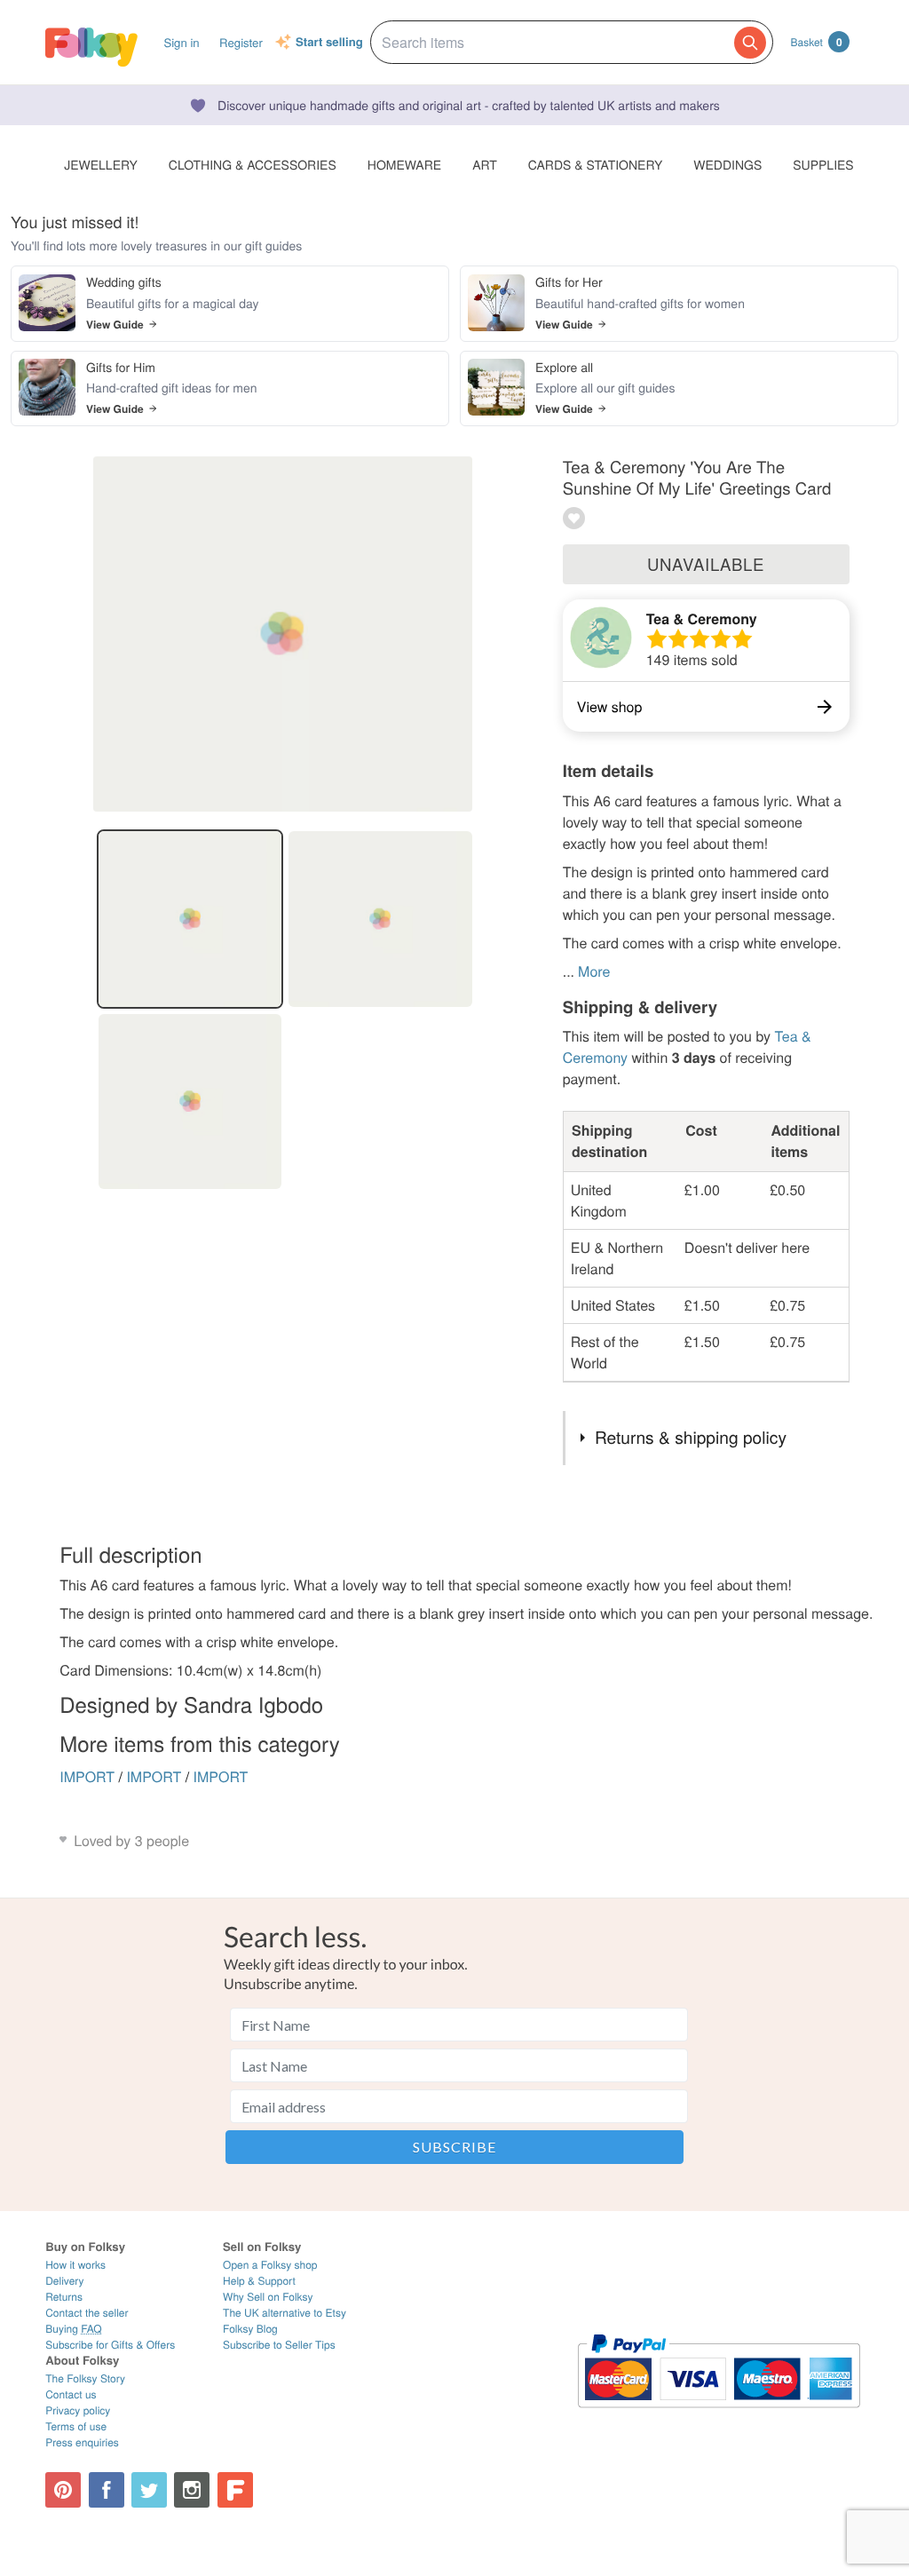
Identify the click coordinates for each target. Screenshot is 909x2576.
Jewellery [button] (101, 164)
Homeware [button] (404, 164)
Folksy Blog (250, 2329)
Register (241, 42)
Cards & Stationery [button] (595, 164)
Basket (817, 42)
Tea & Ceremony (702, 618)
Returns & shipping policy (691, 1437)
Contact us (71, 2394)
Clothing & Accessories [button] (253, 164)
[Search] (750, 43)
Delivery (64, 2281)
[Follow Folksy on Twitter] (149, 2490)
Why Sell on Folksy (268, 2297)
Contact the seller (87, 2313)
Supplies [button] (823, 164)
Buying (74, 2329)
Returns (64, 2297)
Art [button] (485, 164)
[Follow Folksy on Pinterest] (63, 2490)
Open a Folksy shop (270, 2265)
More (594, 971)
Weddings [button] (727, 164)
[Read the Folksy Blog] (235, 2490)
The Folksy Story (85, 2378)
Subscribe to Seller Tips (279, 2345)
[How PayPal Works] (719, 2416)
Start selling (329, 43)
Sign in (181, 42)
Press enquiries (82, 2442)
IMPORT (87, 1776)
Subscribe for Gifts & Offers (110, 2345)
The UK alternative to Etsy (285, 2313)
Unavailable (706, 564)
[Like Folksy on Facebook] (107, 2490)
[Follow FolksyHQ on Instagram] (192, 2490)
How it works (75, 2265)
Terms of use (76, 2426)
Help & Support (259, 2281)
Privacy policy (78, 2410)
